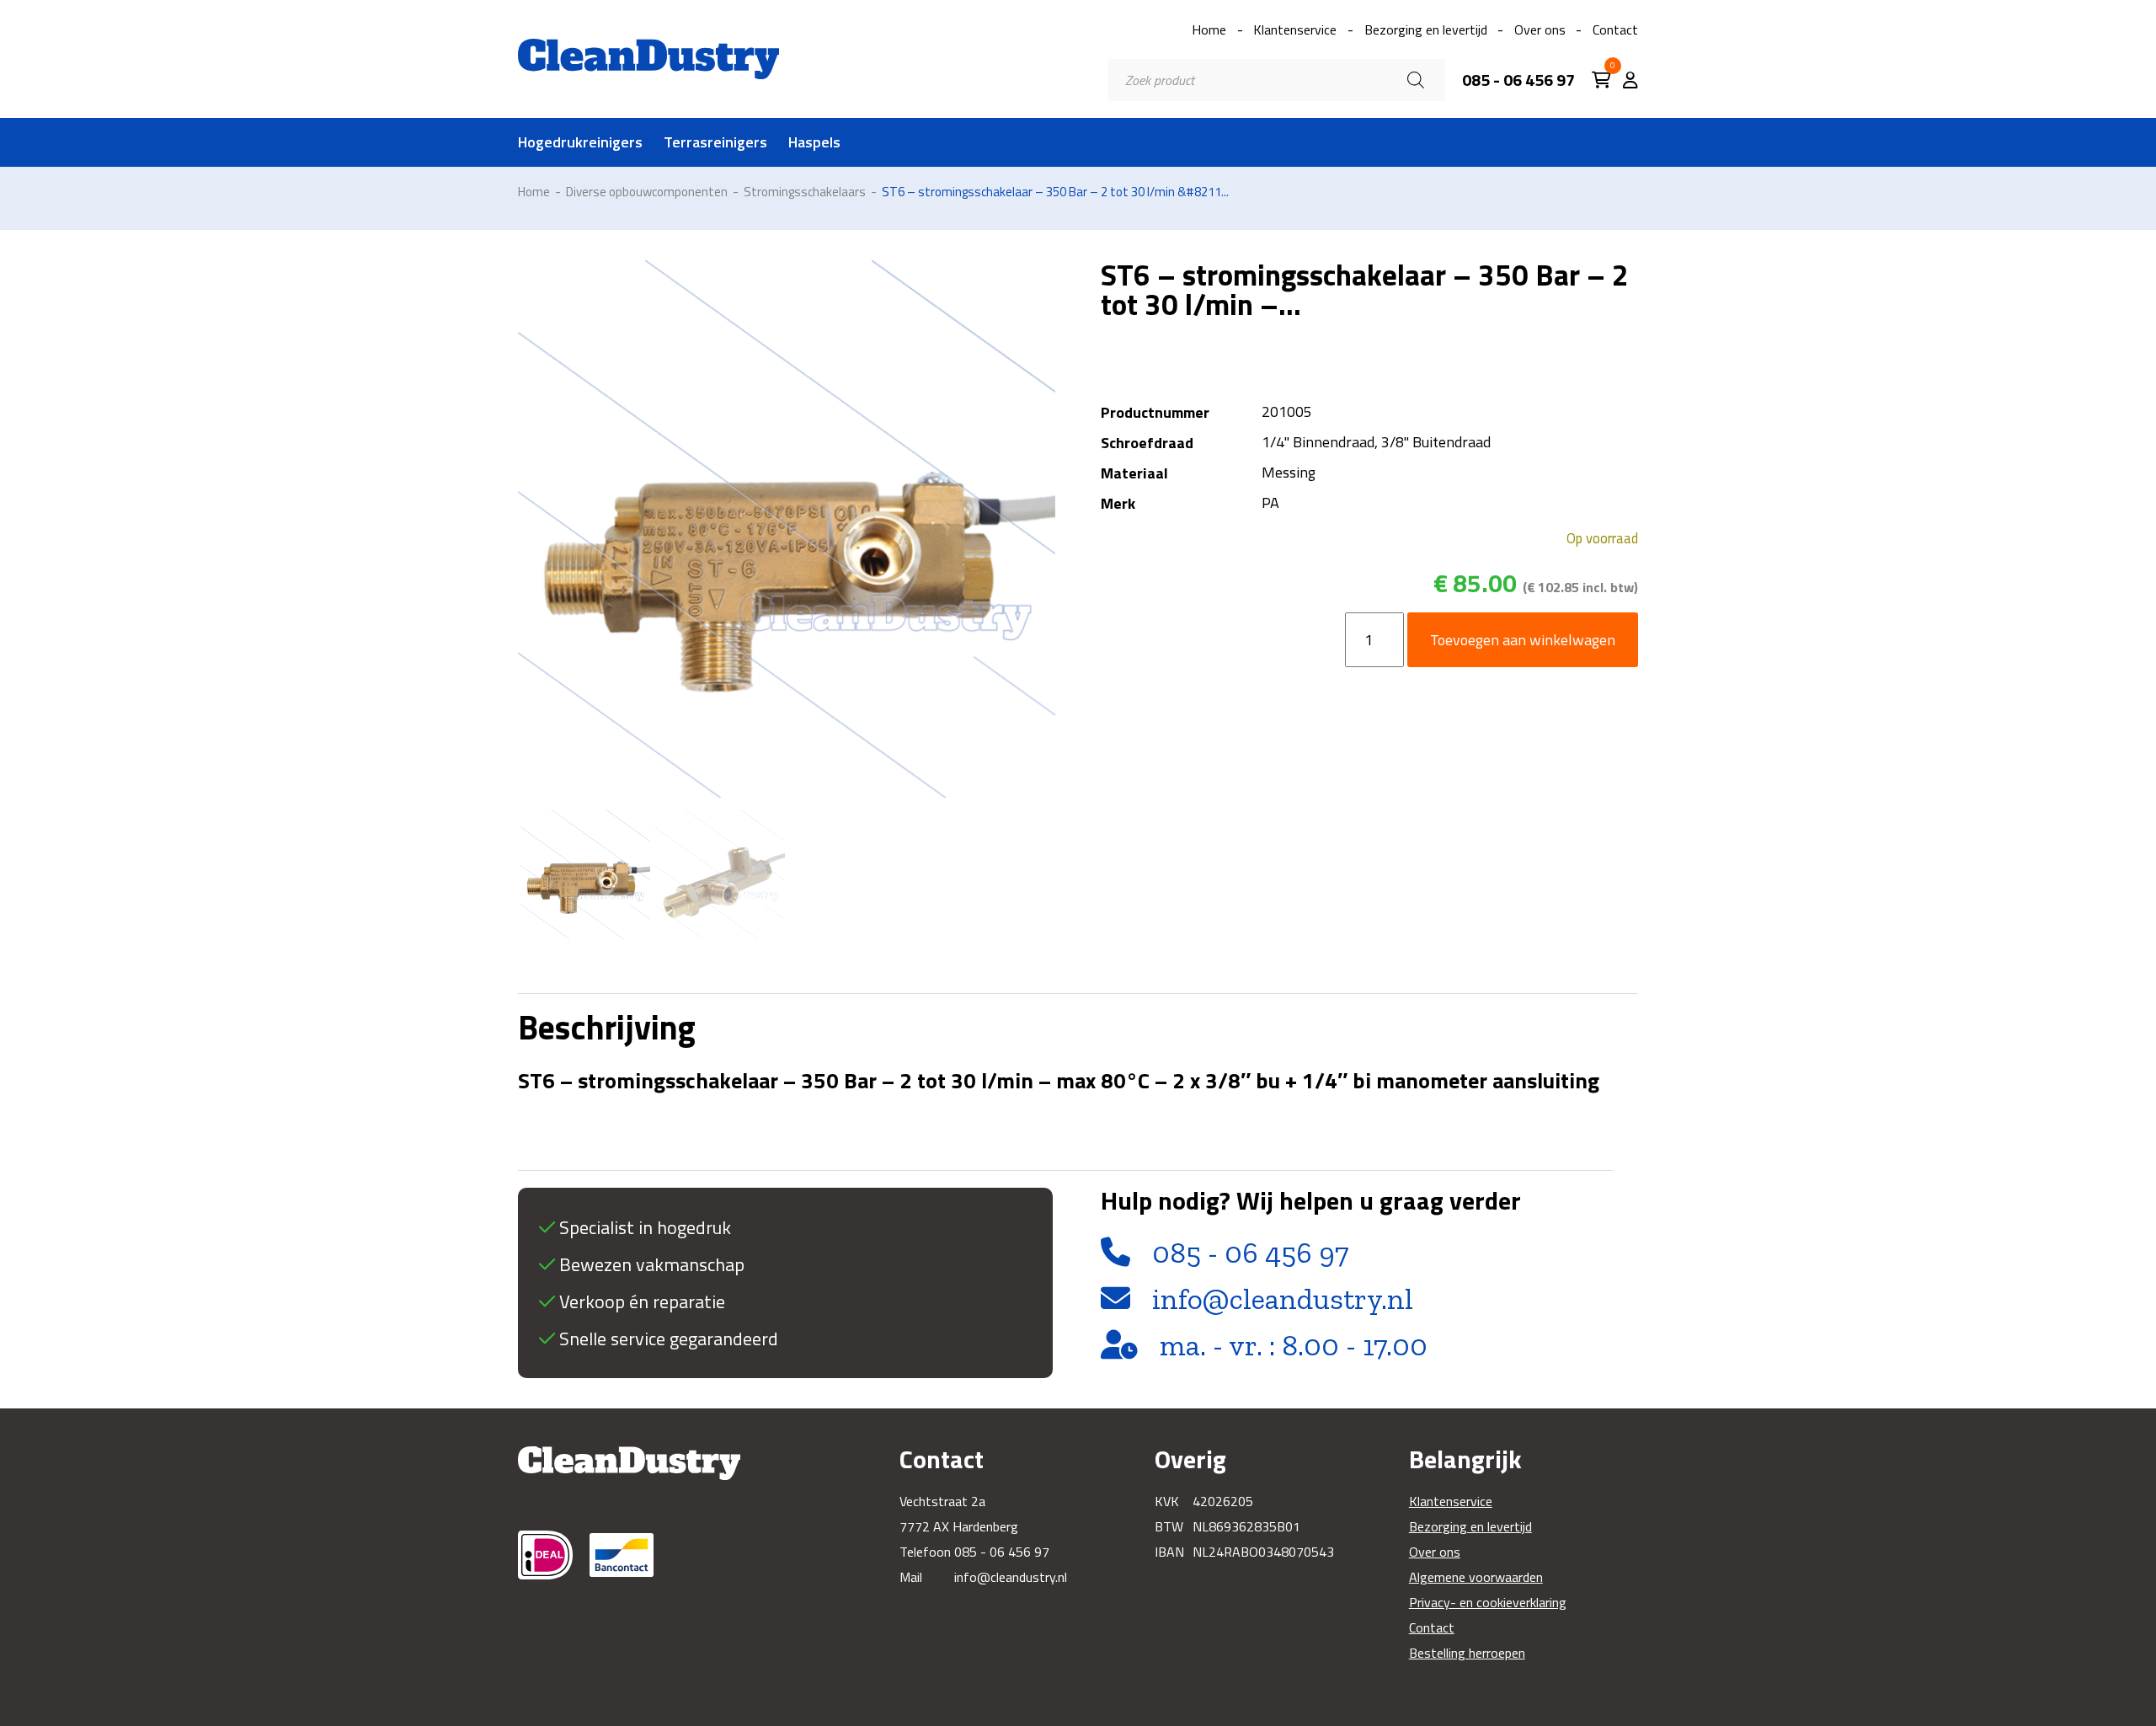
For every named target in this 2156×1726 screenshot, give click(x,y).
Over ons (1540, 29)
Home (1209, 29)
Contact (1615, 29)
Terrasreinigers (715, 142)
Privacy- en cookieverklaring (1488, 1602)
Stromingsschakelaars (805, 192)
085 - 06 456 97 (1518, 80)
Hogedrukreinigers (580, 142)
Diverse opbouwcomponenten (647, 192)
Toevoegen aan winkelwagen (1523, 640)
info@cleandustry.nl (1283, 1299)
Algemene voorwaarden (1476, 1577)
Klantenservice (1295, 29)
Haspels (814, 142)
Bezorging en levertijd (1426, 29)
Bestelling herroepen (1467, 1653)
